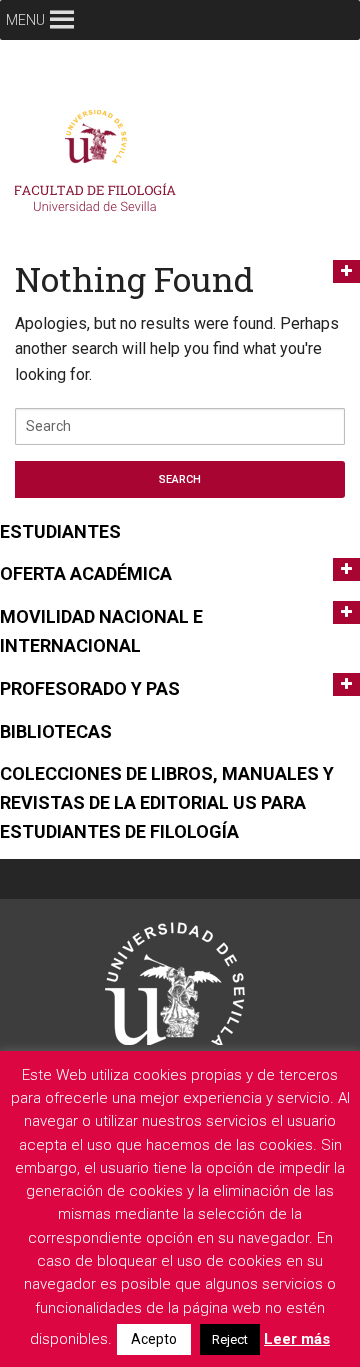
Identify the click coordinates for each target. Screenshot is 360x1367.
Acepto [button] (154, 1339)
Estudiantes (60, 531)
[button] (25, 20)
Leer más (297, 1339)
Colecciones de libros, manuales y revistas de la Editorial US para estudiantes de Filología (167, 802)
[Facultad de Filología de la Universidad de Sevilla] (99, 166)
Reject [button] (230, 1339)
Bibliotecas (56, 731)
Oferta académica (86, 573)
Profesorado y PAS (90, 688)
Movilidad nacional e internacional (101, 631)
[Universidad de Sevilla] (175, 983)
